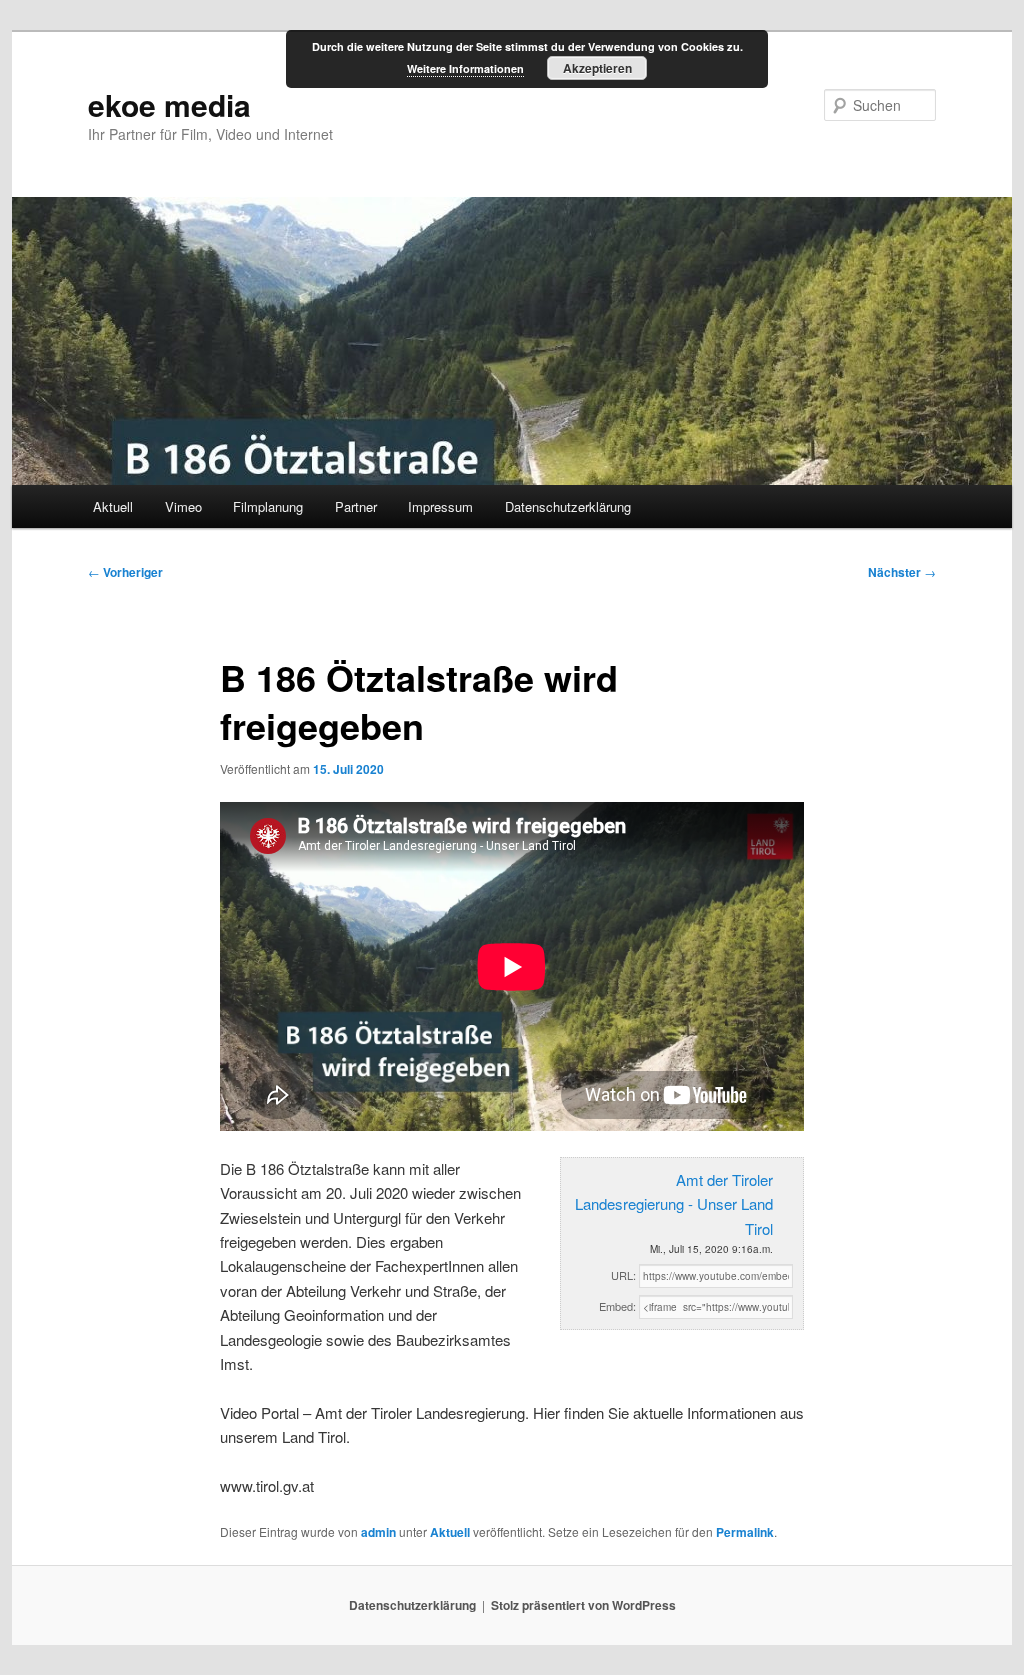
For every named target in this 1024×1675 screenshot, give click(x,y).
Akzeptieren (597, 68)
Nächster (902, 572)
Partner (356, 506)
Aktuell (113, 506)
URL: (623, 1275)
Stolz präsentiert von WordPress (583, 1605)
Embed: (617, 1306)
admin (378, 1532)
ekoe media (169, 104)
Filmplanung (268, 506)
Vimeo (183, 506)
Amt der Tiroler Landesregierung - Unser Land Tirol (674, 1204)
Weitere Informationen (465, 68)
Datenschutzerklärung (568, 506)
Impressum (440, 506)
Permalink (745, 1532)
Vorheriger (125, 572)
